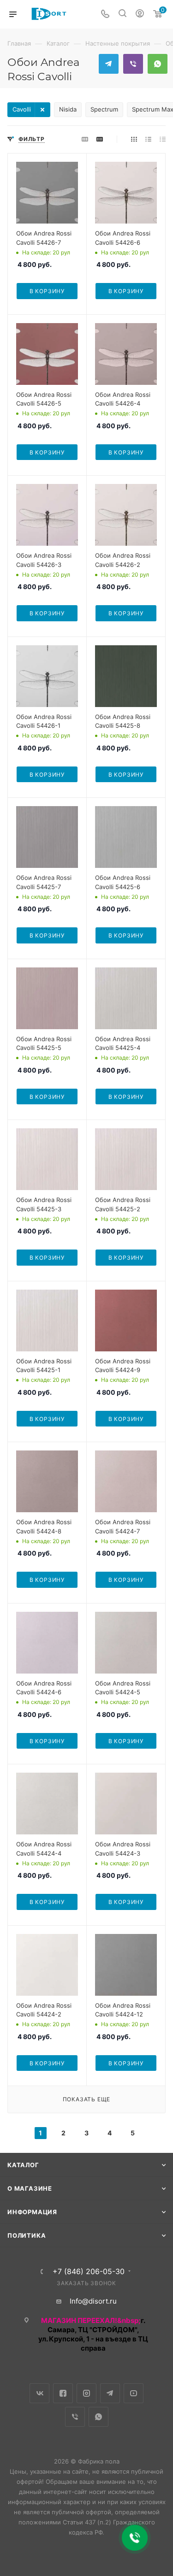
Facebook (63, 2393)
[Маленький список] (85, 139)
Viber (133, 64)
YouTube (134, 2393)
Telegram (109, 64)
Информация (32, 2212)
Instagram (86, 2393)
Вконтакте (39, 2393)
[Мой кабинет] (140, 15)
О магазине (30, 2188)
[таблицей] (163, 139)
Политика (27, 2235)
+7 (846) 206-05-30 (89, 2271)
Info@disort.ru (93, 2301)
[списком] (148, 139)
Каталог (23, 2165)
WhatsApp (158, 64)
